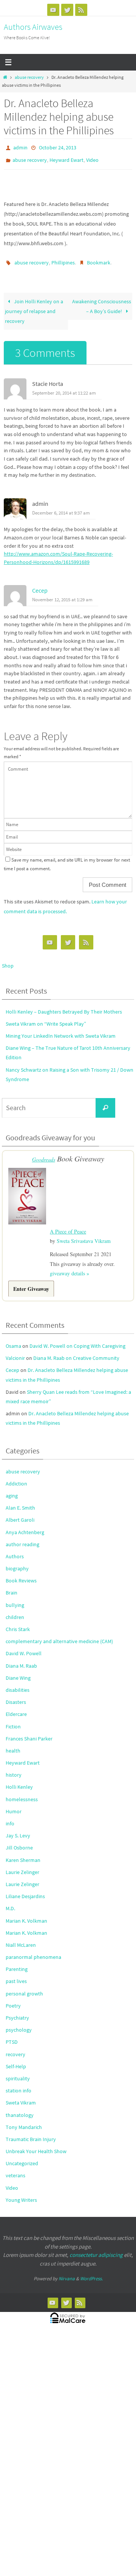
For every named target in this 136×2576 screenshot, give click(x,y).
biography (17, 1561)
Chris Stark (18, 1622)
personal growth (24, 1986)
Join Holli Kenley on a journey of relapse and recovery (34, 306)
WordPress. (91, 2271)
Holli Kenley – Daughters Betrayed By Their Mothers (64, 1006)
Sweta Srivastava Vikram (84, 1234)
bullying (15, 1598)
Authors (15, 1549)
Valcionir (15, 1351)
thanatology (20, 2108)
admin (20, 147)
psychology (19, 2023)
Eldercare (16, 1707)
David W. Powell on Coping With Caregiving (77, 1339)
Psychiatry (17, 2011)
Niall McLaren (21, 1938)
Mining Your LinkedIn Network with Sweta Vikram (61, 1031)
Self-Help (16, 2059)
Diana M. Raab (21, 1659)
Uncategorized (22, 2156)
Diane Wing (18, 1671)
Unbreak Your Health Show (36, 2144)
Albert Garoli (20, 1513)
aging (12, 1488)
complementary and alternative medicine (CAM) (59, 1634)
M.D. (10, 1902)
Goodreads (44, 1154)
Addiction (16, 1476)
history (14, 1768)
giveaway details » (70, 1266)
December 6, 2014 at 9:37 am (61, 508)
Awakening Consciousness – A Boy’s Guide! (102, 301)
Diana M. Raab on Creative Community (76, 1351)
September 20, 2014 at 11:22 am (64, 388)
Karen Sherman (23, 1853)
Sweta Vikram (21, 2096)
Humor (14, 1804)
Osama (13, 1339)
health (13, 1743)
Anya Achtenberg (25, 1525)
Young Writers (21, 2193)
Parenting (17, 1962)
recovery (15, 2047)
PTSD (12, 2035)
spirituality (18, 2071)
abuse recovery (29, 77)
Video (92, 158)
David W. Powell (24, 1647)
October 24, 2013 (58, 147)
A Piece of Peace (68, 1225)
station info (19, 2083)
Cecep (40, 585)
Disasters (16, 1695)
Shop (8, 961)
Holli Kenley (19, 1780)
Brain (12, 1586)
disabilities (18, 1683)
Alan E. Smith (20, 1501)
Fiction (13, 1719)
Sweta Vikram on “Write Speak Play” (46, 1018)
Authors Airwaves (33, 27)
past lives (16, 1974)
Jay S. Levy (18, 1828)
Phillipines (63, 259)
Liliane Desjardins (25, 1889)
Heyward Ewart (66, 158)
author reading (22, 1537)
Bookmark (99, 259)
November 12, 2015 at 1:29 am (62, 594)
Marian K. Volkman (26, 1914)
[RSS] (81, 10)
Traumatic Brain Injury (31, 2132)
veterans (15, 2169)
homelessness (22, 1792)
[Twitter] (67, 10)
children (15, 1610)
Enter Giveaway (31, 1282)
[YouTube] (53, 10)
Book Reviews (21, 1573)
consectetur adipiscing (96, 2248)
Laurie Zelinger (22, 1865)
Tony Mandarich (24, 2120)
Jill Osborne (19, 1841)
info (10, 1816)
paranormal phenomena (33, 1950)
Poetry (13, 1998)
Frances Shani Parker (29, 1731)
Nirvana (67, 2271)
